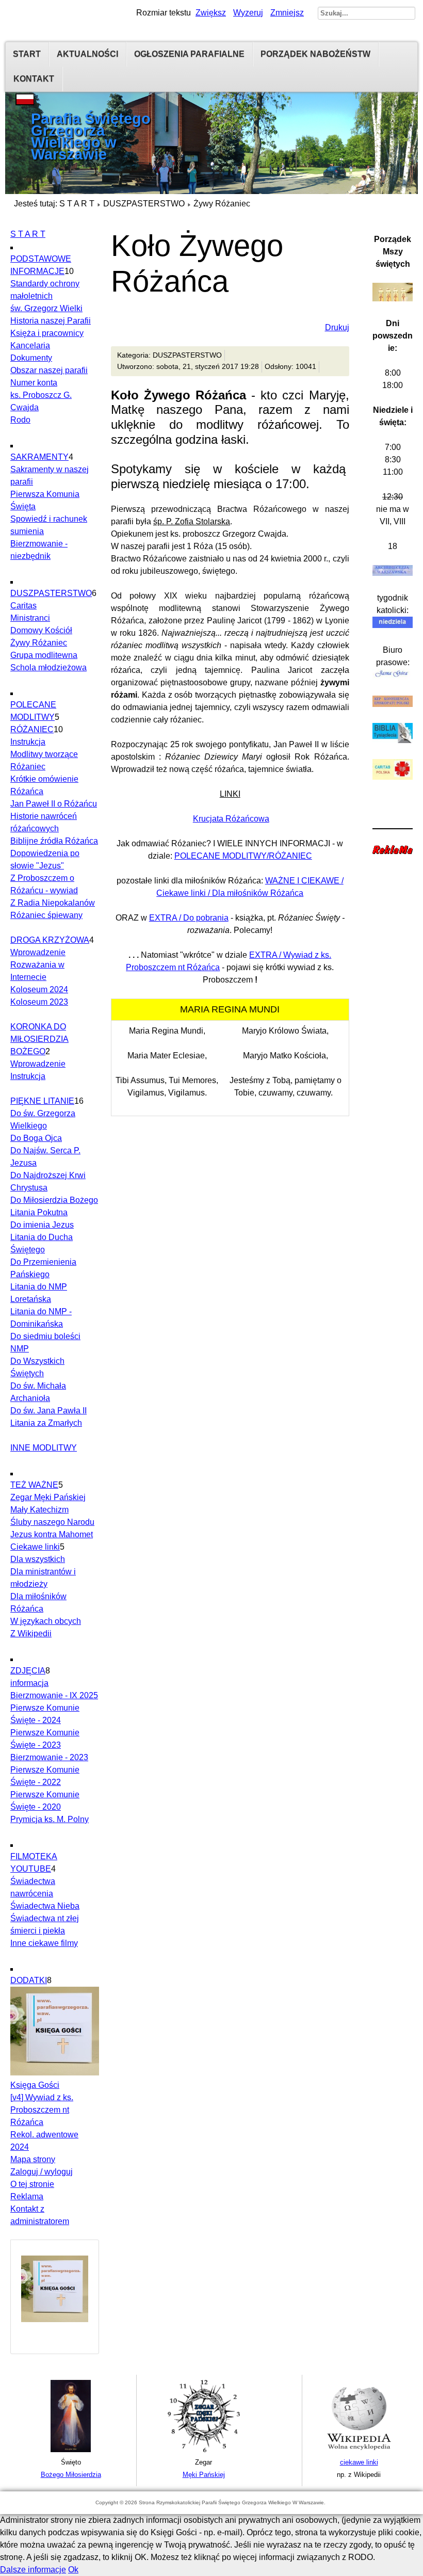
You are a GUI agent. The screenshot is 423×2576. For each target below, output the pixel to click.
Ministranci (30, 618)
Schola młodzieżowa (48, 667)
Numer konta (34, 383)
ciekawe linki (359, 2462)
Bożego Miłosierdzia (71, 2475)
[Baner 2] (204, 2450)
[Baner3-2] (359, 2450)
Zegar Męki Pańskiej (48, 1497)
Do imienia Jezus (42, 1225)
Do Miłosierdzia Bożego (54, 1200)
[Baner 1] (71, 2450)
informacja (29, 1683)
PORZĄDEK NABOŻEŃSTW (315, 54)
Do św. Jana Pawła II (48, 1411)
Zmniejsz (287, 13)
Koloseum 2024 (39, 989)
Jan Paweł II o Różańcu (54, 804)
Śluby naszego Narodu (52, 1522)
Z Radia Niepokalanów (53, 903)
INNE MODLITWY (44, 1448)
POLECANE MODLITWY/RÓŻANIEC (243, 856)
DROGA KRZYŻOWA (50, 940)
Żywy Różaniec (39, 643)
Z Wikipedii (31, 1633)
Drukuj (337, 327)
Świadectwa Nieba (45, 1906)
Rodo (20, 420)
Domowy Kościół (41, 630)
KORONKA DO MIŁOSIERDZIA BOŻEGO (39, 1039)
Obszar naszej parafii (49, 370)
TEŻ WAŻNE (34, 1485)
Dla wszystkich (38, 1559)
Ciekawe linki (35, 1547)
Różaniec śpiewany (46, 915)
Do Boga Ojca (36, 1138)
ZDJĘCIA (28, 1671)
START (27, 54)
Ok (73, 2570)
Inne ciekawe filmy (44, 1943)
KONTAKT (34, 79)
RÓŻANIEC (32, 729)
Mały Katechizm (39, 1510)
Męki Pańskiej (204, 2475)
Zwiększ (211, 13)
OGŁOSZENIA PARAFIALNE (189, 54)
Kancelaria (30, 345)
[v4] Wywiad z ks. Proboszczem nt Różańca (42, 2110)
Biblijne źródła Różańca (54, 841)
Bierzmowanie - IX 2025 (54, 1695)
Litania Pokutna (39, 1212)
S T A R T (77, 204)
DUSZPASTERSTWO (144, 204)
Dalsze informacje (33, 2570)
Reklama (27, 2196)
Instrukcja (28, 742)
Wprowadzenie (38, 952)
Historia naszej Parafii (51, 321)
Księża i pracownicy (47, 333)
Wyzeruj (248, 13)
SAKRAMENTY (39, 457)
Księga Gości (35, 2085)
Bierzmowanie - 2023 (49, 1757)
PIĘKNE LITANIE (42, 1101)
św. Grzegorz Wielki (46, 308)
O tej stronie (32, 2184)
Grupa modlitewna (44, 655)
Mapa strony (33, 2159)
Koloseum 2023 (39, 1002)
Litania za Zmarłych (46, 1423)
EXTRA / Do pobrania (189, 918)
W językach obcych (46, 1621)
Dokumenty (31, 358)
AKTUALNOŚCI (87, 54)
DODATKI (29, 1980)
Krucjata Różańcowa (231, 819)
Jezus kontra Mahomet (52, 1534)
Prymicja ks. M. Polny (50, 1819)
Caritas (23, 606)
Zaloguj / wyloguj (42, 2172)
